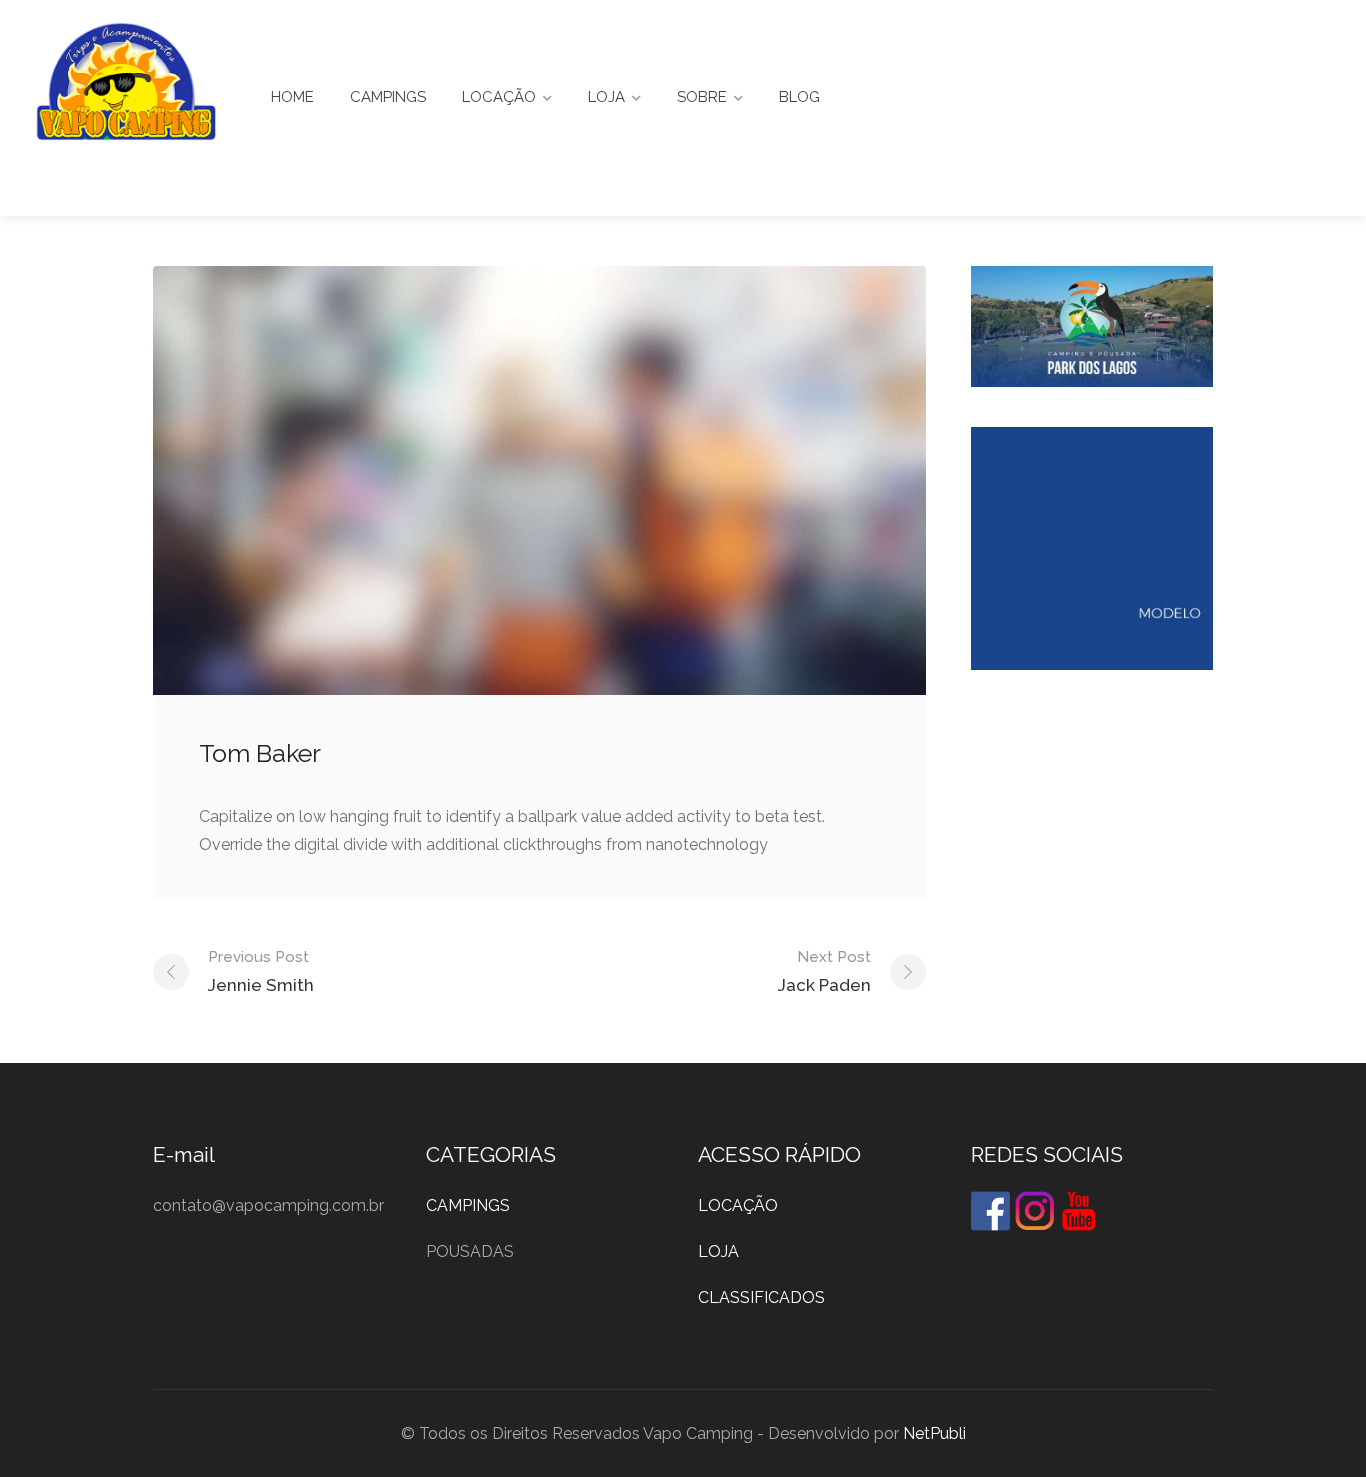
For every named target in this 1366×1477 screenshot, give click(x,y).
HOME (292, 97)
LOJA (606, 97)
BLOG (799, 97)
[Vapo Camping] (126, 86)
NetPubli (934, 1433)
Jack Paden (824, 971)
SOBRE (702, 97)
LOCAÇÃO (499, 97)
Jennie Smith (261, 971)
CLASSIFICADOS (761, 1297)
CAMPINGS (388, 97)
